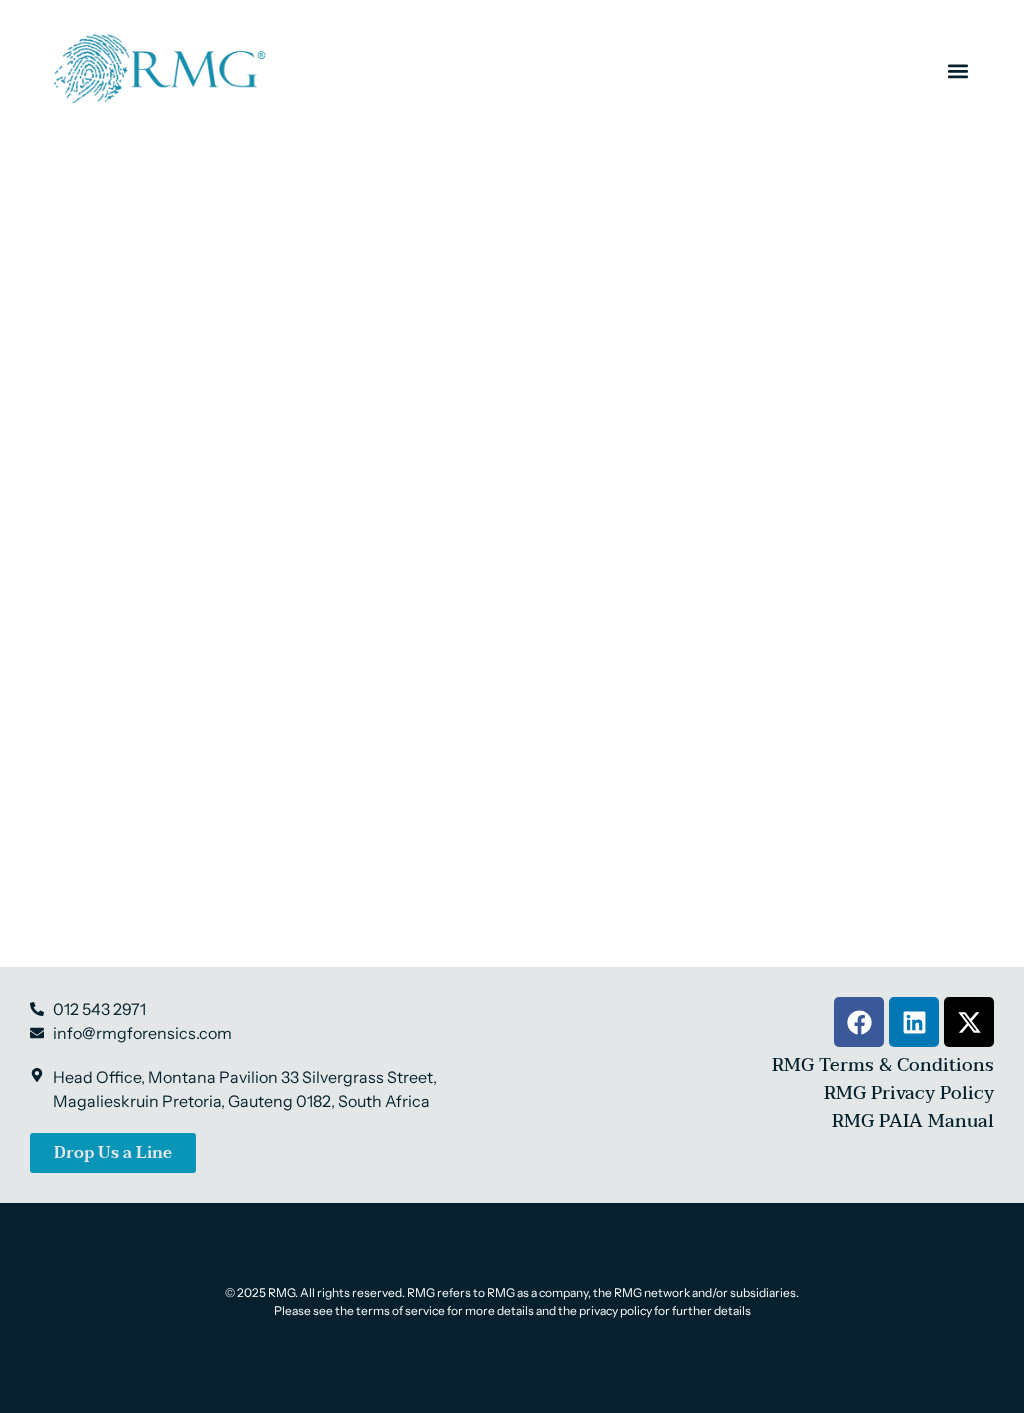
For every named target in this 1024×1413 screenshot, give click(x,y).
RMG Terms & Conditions (883, 1065)
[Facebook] (859, 1022)
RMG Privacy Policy (909, 1093)
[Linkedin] (914, 1022)
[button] (957, 70)
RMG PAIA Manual (913, 1121)
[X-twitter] (969, 1022)
